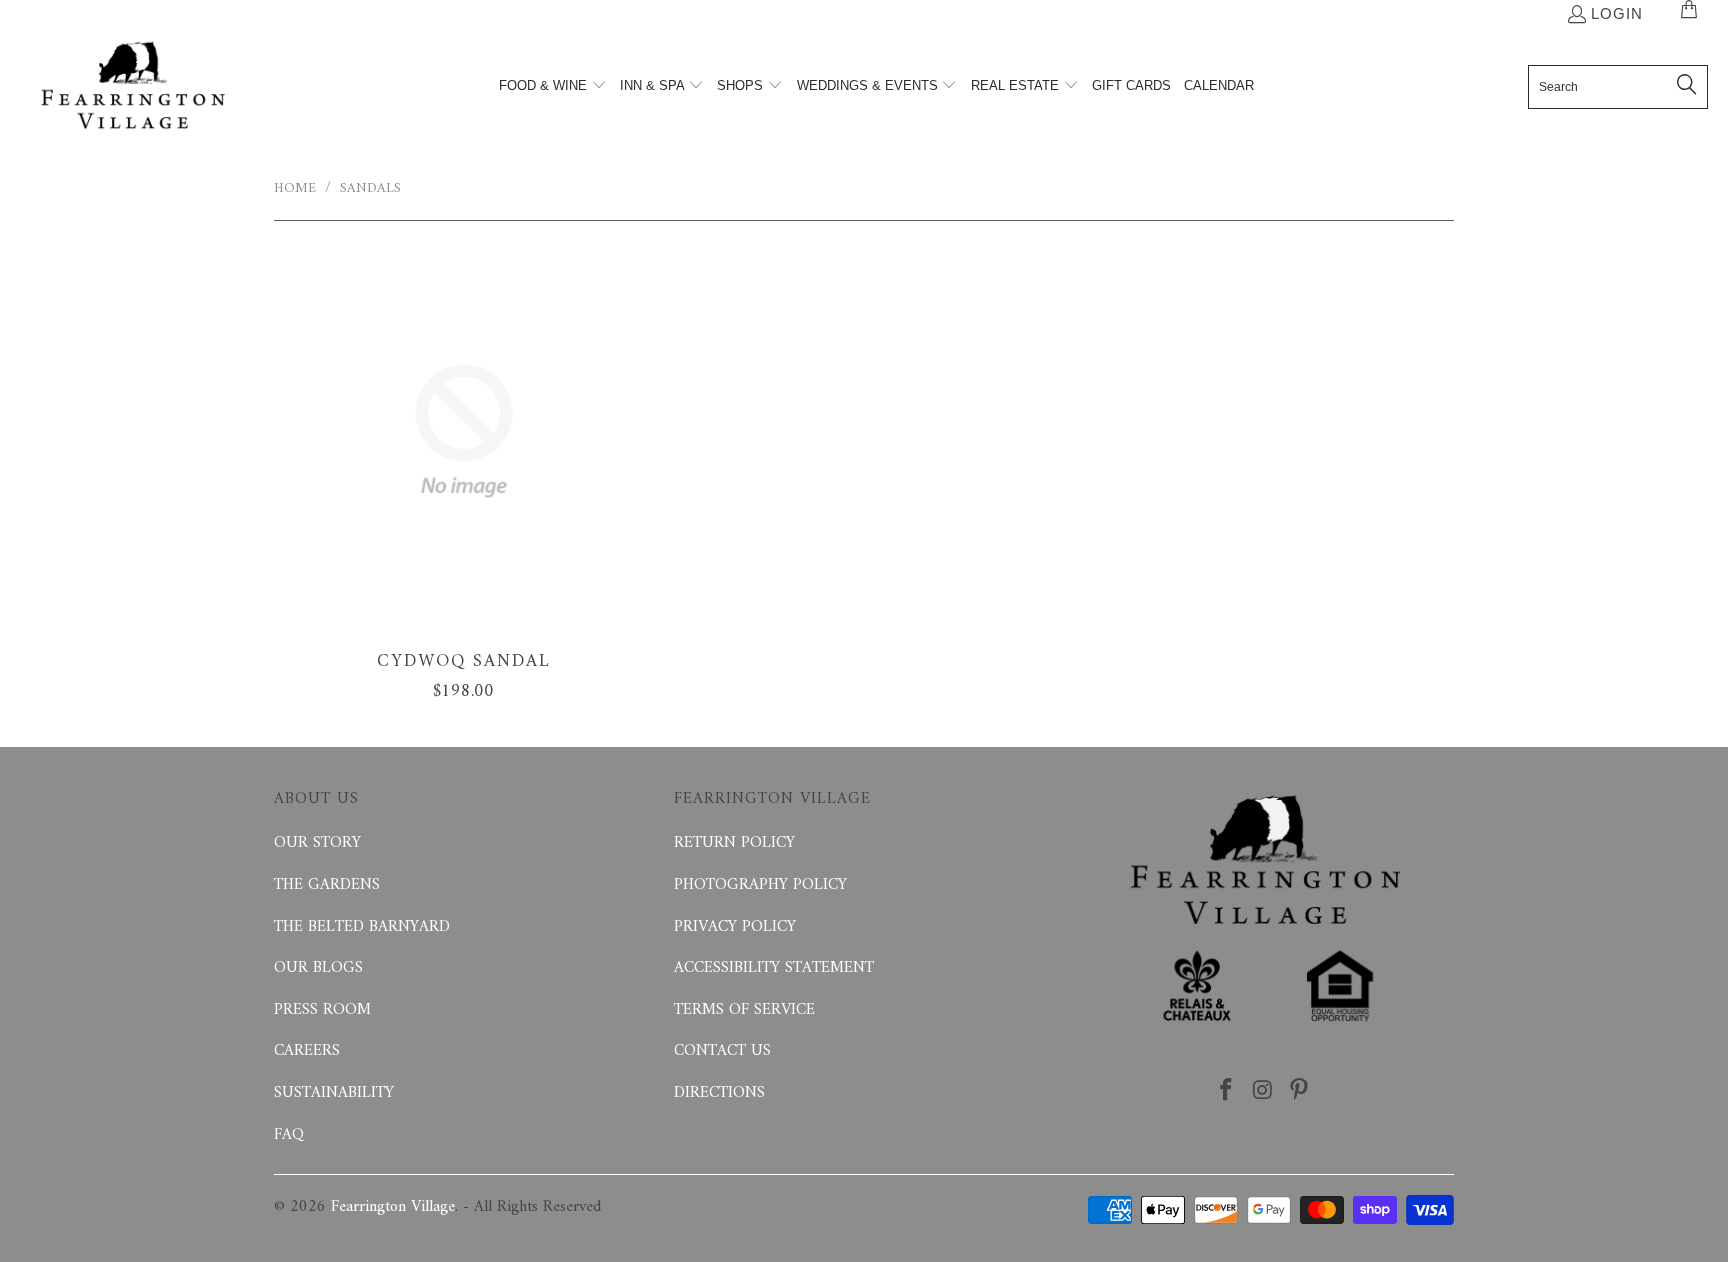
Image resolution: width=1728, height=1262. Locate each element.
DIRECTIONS (719, 1093)
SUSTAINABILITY (334, 1093)
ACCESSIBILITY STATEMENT (774, 968)
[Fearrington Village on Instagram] (1263, 1092)
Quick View (463, 475)
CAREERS (307, 1051)
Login (1617, 13)
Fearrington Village (393, 1207)
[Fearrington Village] (132, 87)
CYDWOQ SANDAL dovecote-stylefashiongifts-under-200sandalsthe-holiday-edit (464, 431)
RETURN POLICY (734, 843)
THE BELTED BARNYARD (362, 927)
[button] (553, 87)
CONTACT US (722, 1051)
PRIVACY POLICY (735, 927)
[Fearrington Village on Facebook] (1226, 1092)
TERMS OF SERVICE (744, 1010)
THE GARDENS (327, 885)
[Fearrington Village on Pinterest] (1300, 1092)
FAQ (289, 1135)
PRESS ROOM (322, 1010)
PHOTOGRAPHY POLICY (760, 885)
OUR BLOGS (318, 968)
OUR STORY (317, 843)
